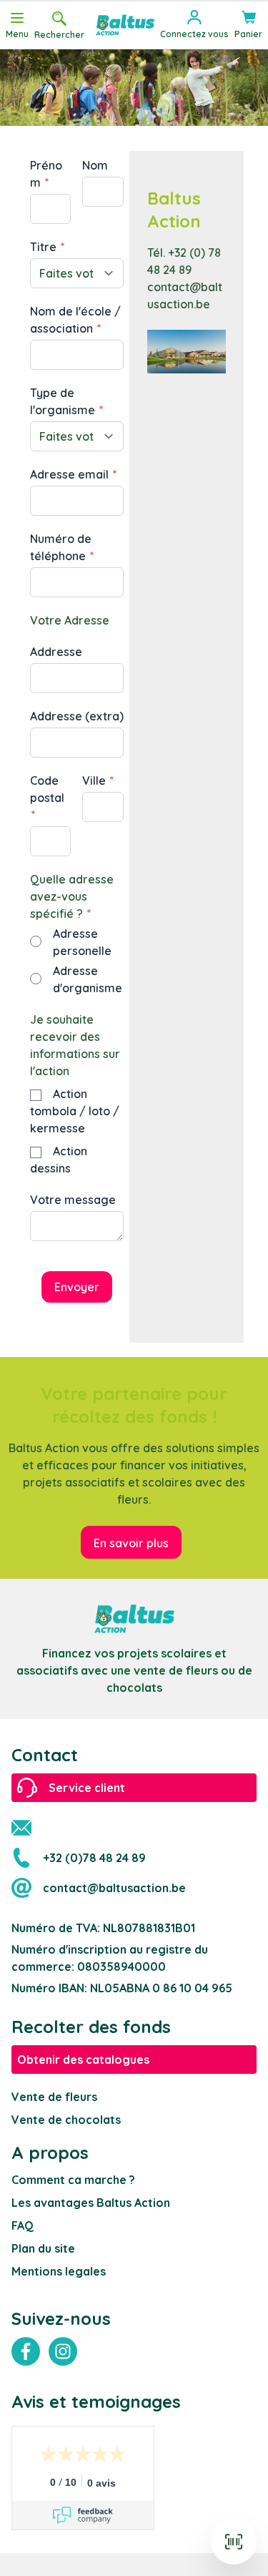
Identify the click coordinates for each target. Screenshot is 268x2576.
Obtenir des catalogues (83, 2060)
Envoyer (77, 1287)
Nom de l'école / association (75, 320)
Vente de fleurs (54, 2097)
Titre (45, 247)
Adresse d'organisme (88, 979)
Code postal (47, 789)
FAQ (23, 2225)
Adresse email (71, 474)
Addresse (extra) (77, 716)
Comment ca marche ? (73, 2180)
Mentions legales (59, 2271)
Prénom (46, 174)
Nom (95, 165)
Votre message (73, 1200)
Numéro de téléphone (61, 547)
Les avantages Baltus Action (91, 2203)
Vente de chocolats (66, 2120)
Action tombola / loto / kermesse (75, 1111)
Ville (95, 780)
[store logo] (125, 25)
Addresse (56, 652)
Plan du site (43, 2248)
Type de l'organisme (64, 401)
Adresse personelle (82, 942)
